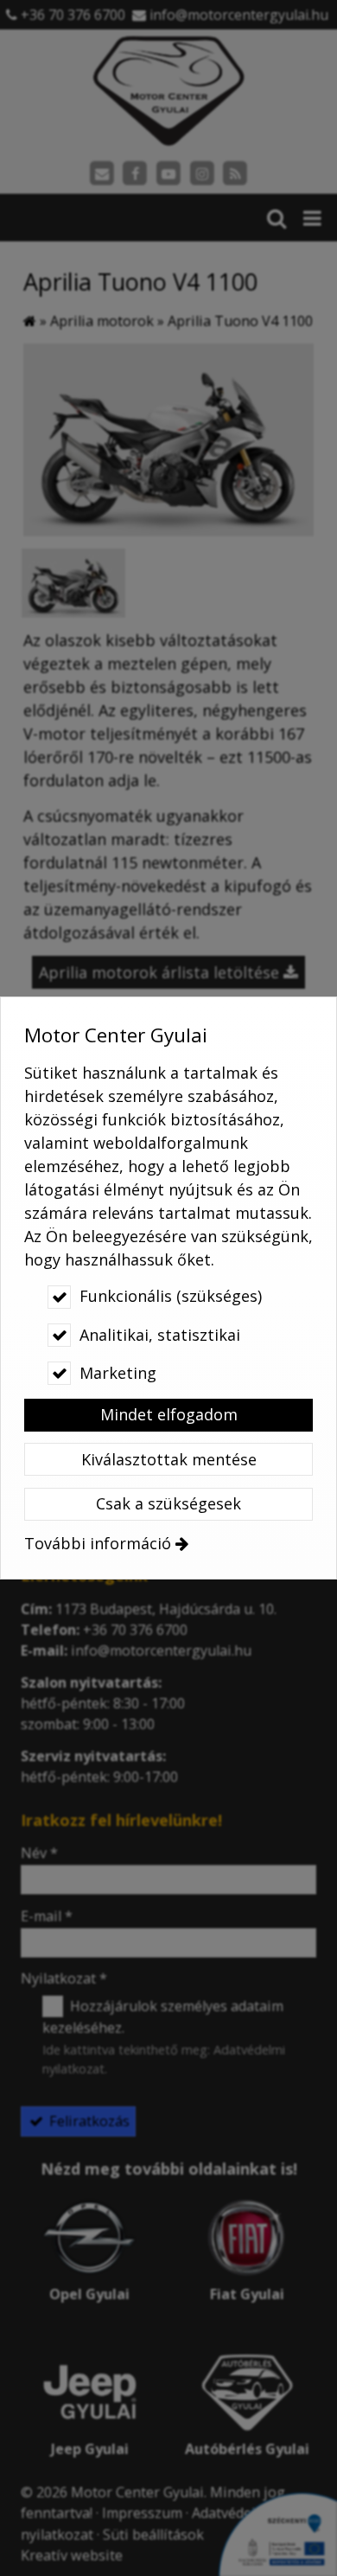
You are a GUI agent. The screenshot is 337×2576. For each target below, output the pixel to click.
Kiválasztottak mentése (169, 1459)
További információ (98, 1543)
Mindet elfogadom (169, 1414)
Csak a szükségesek (168, 1503)
